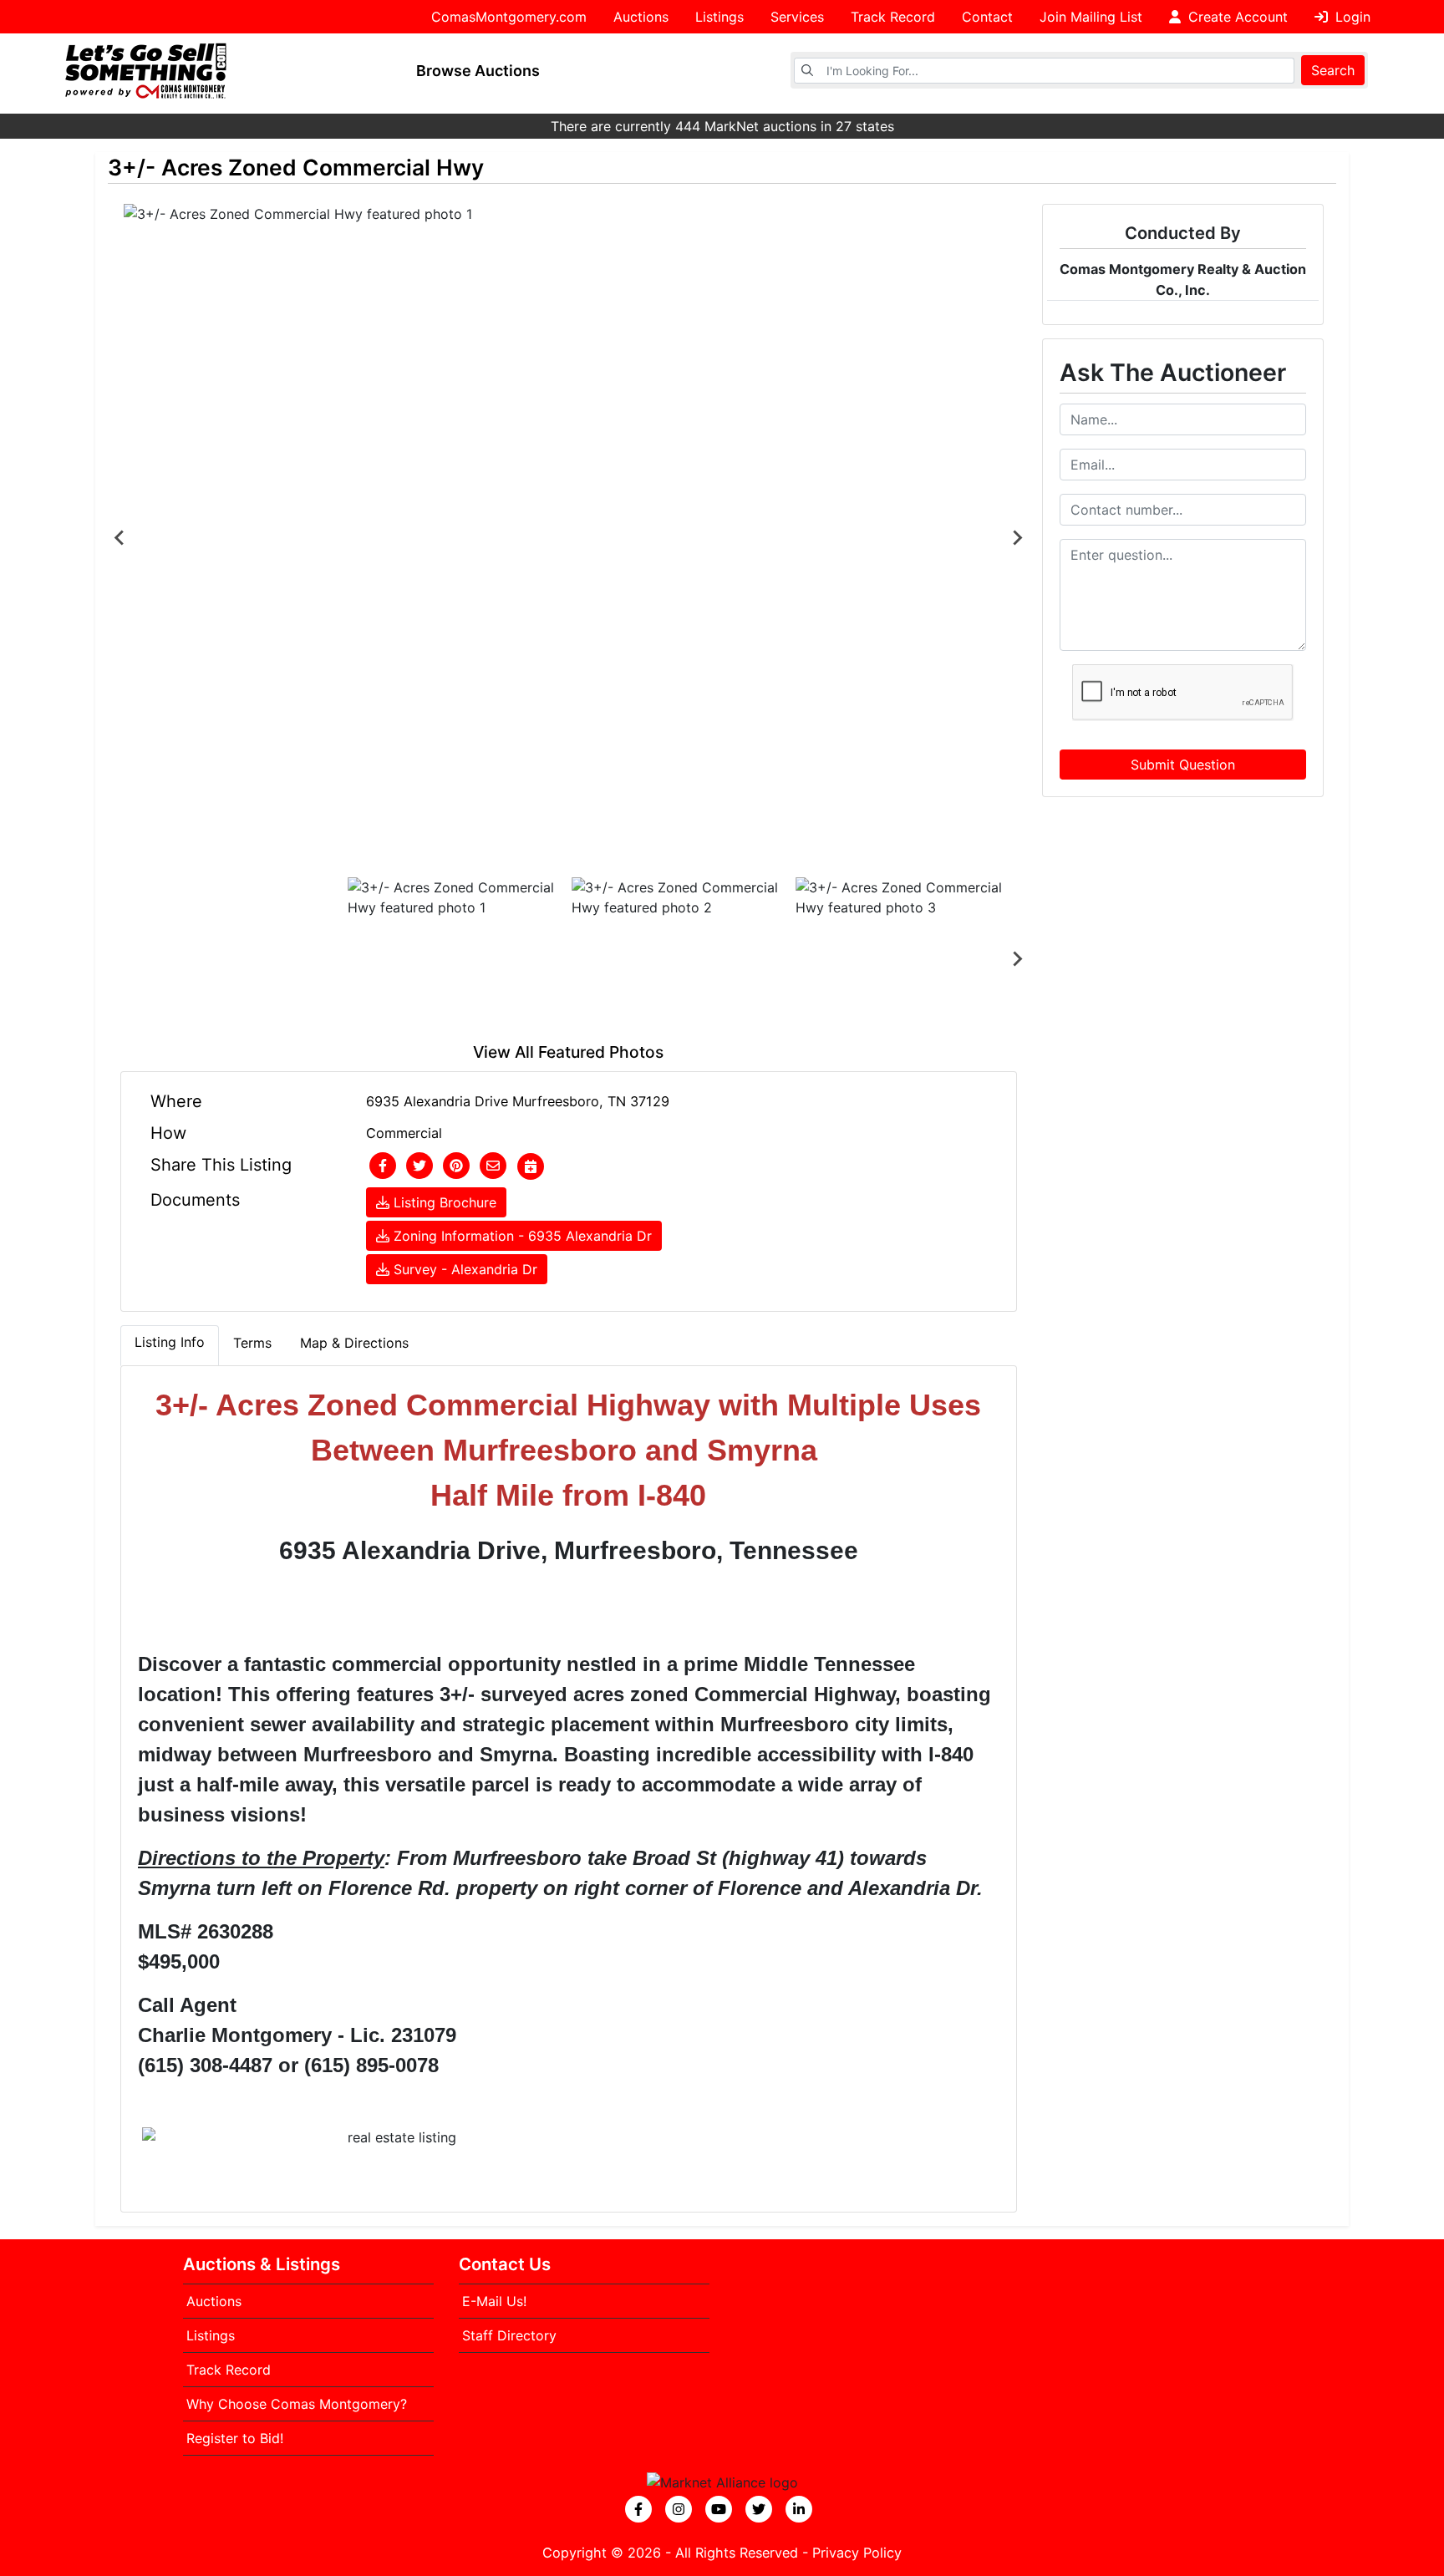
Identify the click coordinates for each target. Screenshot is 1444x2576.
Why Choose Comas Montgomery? (297, 2404)
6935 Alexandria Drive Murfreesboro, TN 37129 (518, 1101)
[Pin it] (456, 1166)
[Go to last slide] (120, 537)
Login (1351, 17)
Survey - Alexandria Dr (463, 1269)
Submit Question (1183, 765)
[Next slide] (1017, 537)
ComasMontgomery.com (509, 17)
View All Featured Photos (568, 1052)
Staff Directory (509, 2335)
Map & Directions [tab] (354, 1343)
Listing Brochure (443, 1202)
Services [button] (797, 17)
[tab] (170, 1345)
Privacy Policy (857, 2553)
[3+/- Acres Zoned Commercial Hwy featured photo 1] (569, 537)
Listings (719, 17)
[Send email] (493, 1166)
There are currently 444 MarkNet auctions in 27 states (722, 126)
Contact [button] (987, 17)
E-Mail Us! (494, 2301)
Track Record (893, 17)
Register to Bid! (235, 2438)
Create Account (1236, 17)
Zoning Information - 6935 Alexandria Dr (521, 1236)
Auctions (641, 17)
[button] (383, 1166)
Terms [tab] (252, 1343)
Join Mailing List (1091, 17)
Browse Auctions (478, 71)
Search (1333, 70)
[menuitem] (456, 959)
